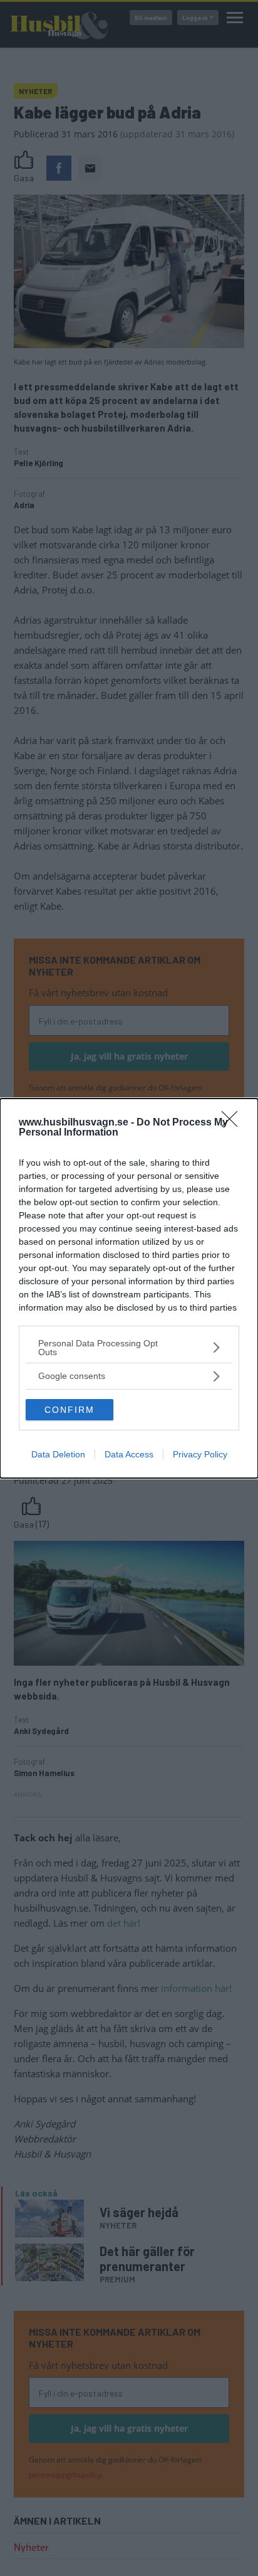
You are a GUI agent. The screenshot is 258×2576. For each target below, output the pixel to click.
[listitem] (129, 1348)
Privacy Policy (200, 1454)
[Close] (234, 1123)
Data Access (129, 1454)
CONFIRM (70, 1410)
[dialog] (129, 1288)
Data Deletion (58, 1454)
